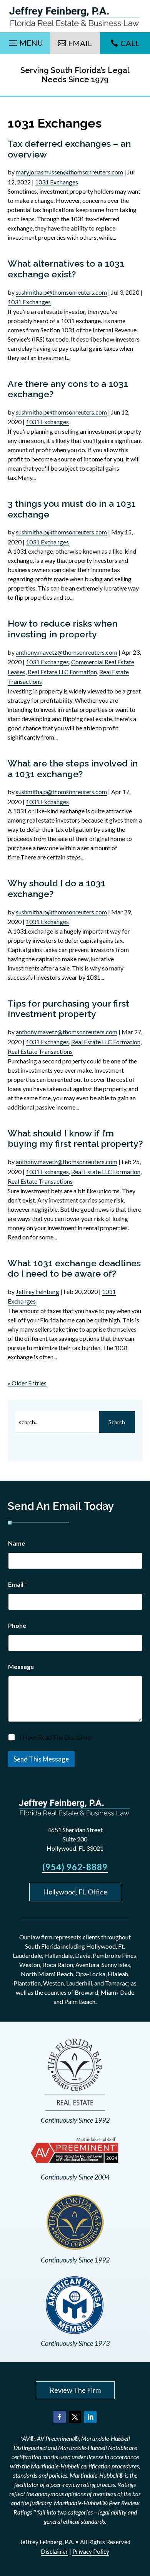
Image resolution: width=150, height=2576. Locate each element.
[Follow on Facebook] (60, 2417)
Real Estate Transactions (40, 1051)
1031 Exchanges (57, 182)
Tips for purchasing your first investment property (68, 1009)
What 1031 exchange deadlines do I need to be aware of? (74, 1268)
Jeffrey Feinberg (37, 1291)
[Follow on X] (75, 2417)
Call (130, 43)
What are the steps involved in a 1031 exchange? (73, 769)
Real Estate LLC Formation (62, 672)
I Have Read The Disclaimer (56, 1737)
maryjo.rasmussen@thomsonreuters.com (69, 172)
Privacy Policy (91, 2551)
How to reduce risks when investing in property (62, 629)
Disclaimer (54, 2551)
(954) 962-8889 (75, 1867)
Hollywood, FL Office (75, 1892)
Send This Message (41, 1759)
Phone (17, 1625)
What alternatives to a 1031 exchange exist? (66, 269)
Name (17, 1543)
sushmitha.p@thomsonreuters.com (61, 292)
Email (80, 43)
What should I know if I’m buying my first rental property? (75, 1139)
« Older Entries (27, 1383)
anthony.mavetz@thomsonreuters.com (67, 652)
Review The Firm (75, 2390)
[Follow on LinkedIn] (90, 2417)
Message (21, 1666)
